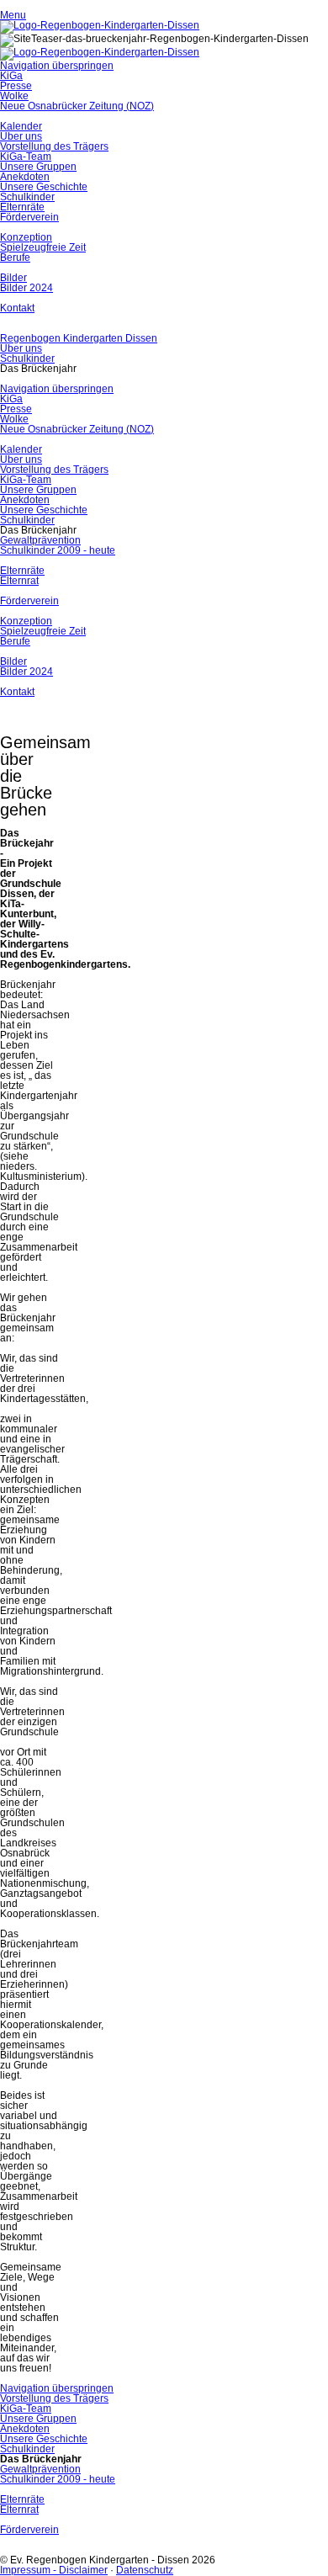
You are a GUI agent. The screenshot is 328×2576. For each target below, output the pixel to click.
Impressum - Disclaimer (54, 2570)
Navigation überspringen (57, 66)
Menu (13, 15)
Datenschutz (145, 2570)
